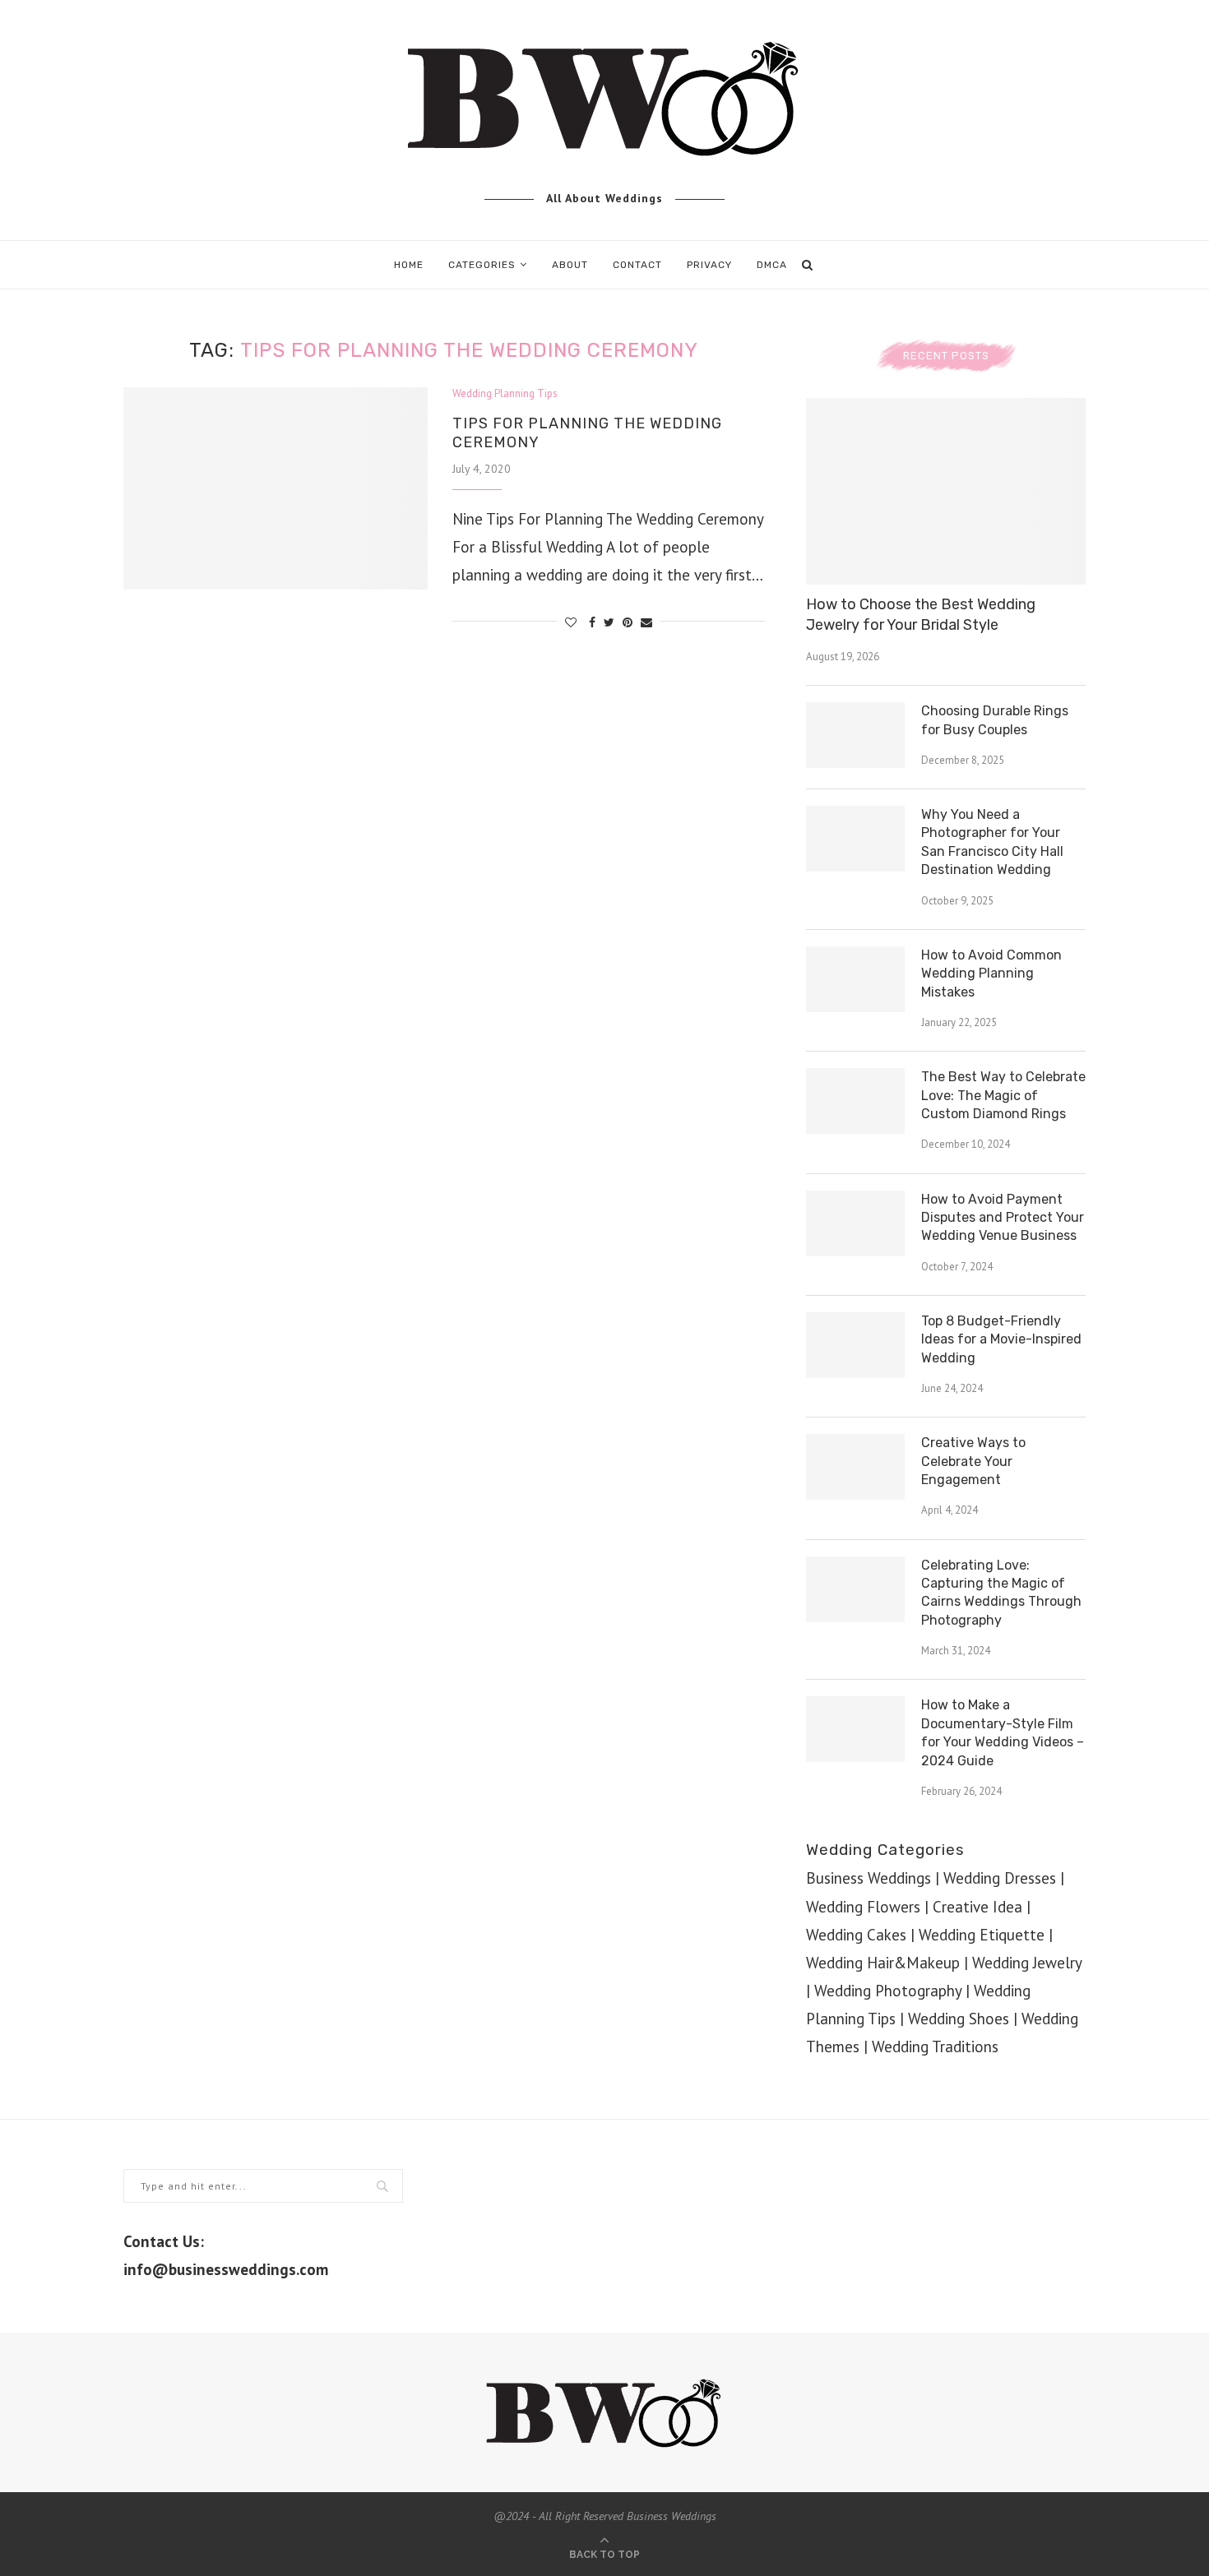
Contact (637, 265)
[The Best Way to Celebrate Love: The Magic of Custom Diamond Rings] (855, 1101)
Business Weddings (869, 1878)
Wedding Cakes (856, 1935)
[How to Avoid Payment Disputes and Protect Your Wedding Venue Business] (855, 1223)
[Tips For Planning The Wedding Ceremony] (276, 489)
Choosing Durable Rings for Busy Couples (995, 720)
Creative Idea (977, 1907)
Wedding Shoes (959, 2019)
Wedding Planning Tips (505, 394)
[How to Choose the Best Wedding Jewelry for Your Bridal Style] (946, 491)
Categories (482, 265)
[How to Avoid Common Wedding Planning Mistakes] (855, 979)
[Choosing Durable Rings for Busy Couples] (855, 735)
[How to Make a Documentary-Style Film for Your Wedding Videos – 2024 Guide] (855, 1729)
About (570, 265)
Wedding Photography (888, 1991)
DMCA (772, 265)
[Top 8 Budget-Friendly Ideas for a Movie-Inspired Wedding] (855, 1345)
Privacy (709, 265)
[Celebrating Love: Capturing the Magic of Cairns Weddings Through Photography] (855, 1589)
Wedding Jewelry (1027, 1963)
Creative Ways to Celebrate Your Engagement (973, 1461)
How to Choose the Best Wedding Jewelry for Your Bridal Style (921, 615)
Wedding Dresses (1000, 1878)
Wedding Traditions (935, 2046)
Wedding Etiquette (982, 1935)
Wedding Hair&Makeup (883, 1963)
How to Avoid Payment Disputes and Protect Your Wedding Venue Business (1003, 1218)
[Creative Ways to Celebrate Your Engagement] (855, 1467)
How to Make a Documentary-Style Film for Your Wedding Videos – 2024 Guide (1003, 1732)
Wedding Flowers (863, 1907)
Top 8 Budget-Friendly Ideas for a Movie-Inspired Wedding (1001, 1339)
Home (409, 265)
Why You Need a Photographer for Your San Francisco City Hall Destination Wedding (992, 842)
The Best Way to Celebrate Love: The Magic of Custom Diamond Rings (1003, 1095)
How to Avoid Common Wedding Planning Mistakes (991, 974)
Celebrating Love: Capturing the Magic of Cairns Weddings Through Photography (1001, 1593)
